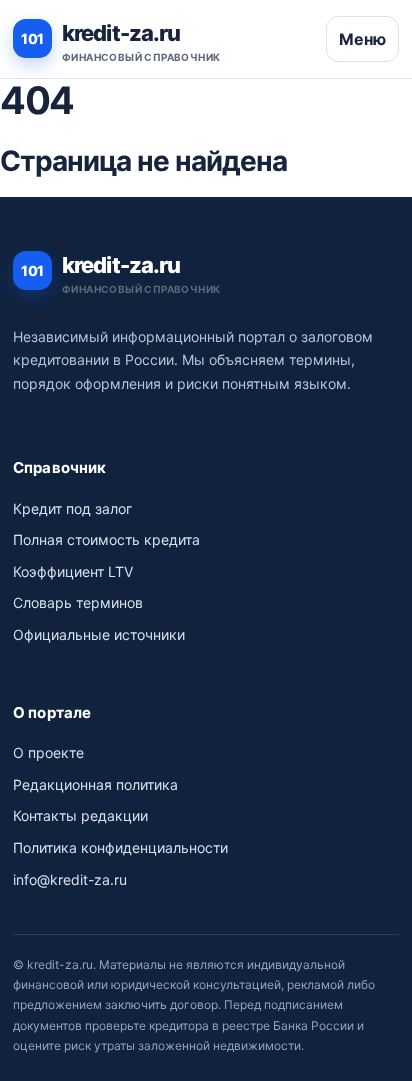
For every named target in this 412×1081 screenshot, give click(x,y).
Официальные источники (99, 634)
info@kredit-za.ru (70, 879)
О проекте (48, 752)
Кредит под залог (72, 508)
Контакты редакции (80, 815)
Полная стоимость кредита (106, 539)
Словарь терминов (78, 602)
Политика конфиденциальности (120, 847)
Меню (362, 39)
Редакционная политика (95, 784)
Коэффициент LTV (73, 571)
